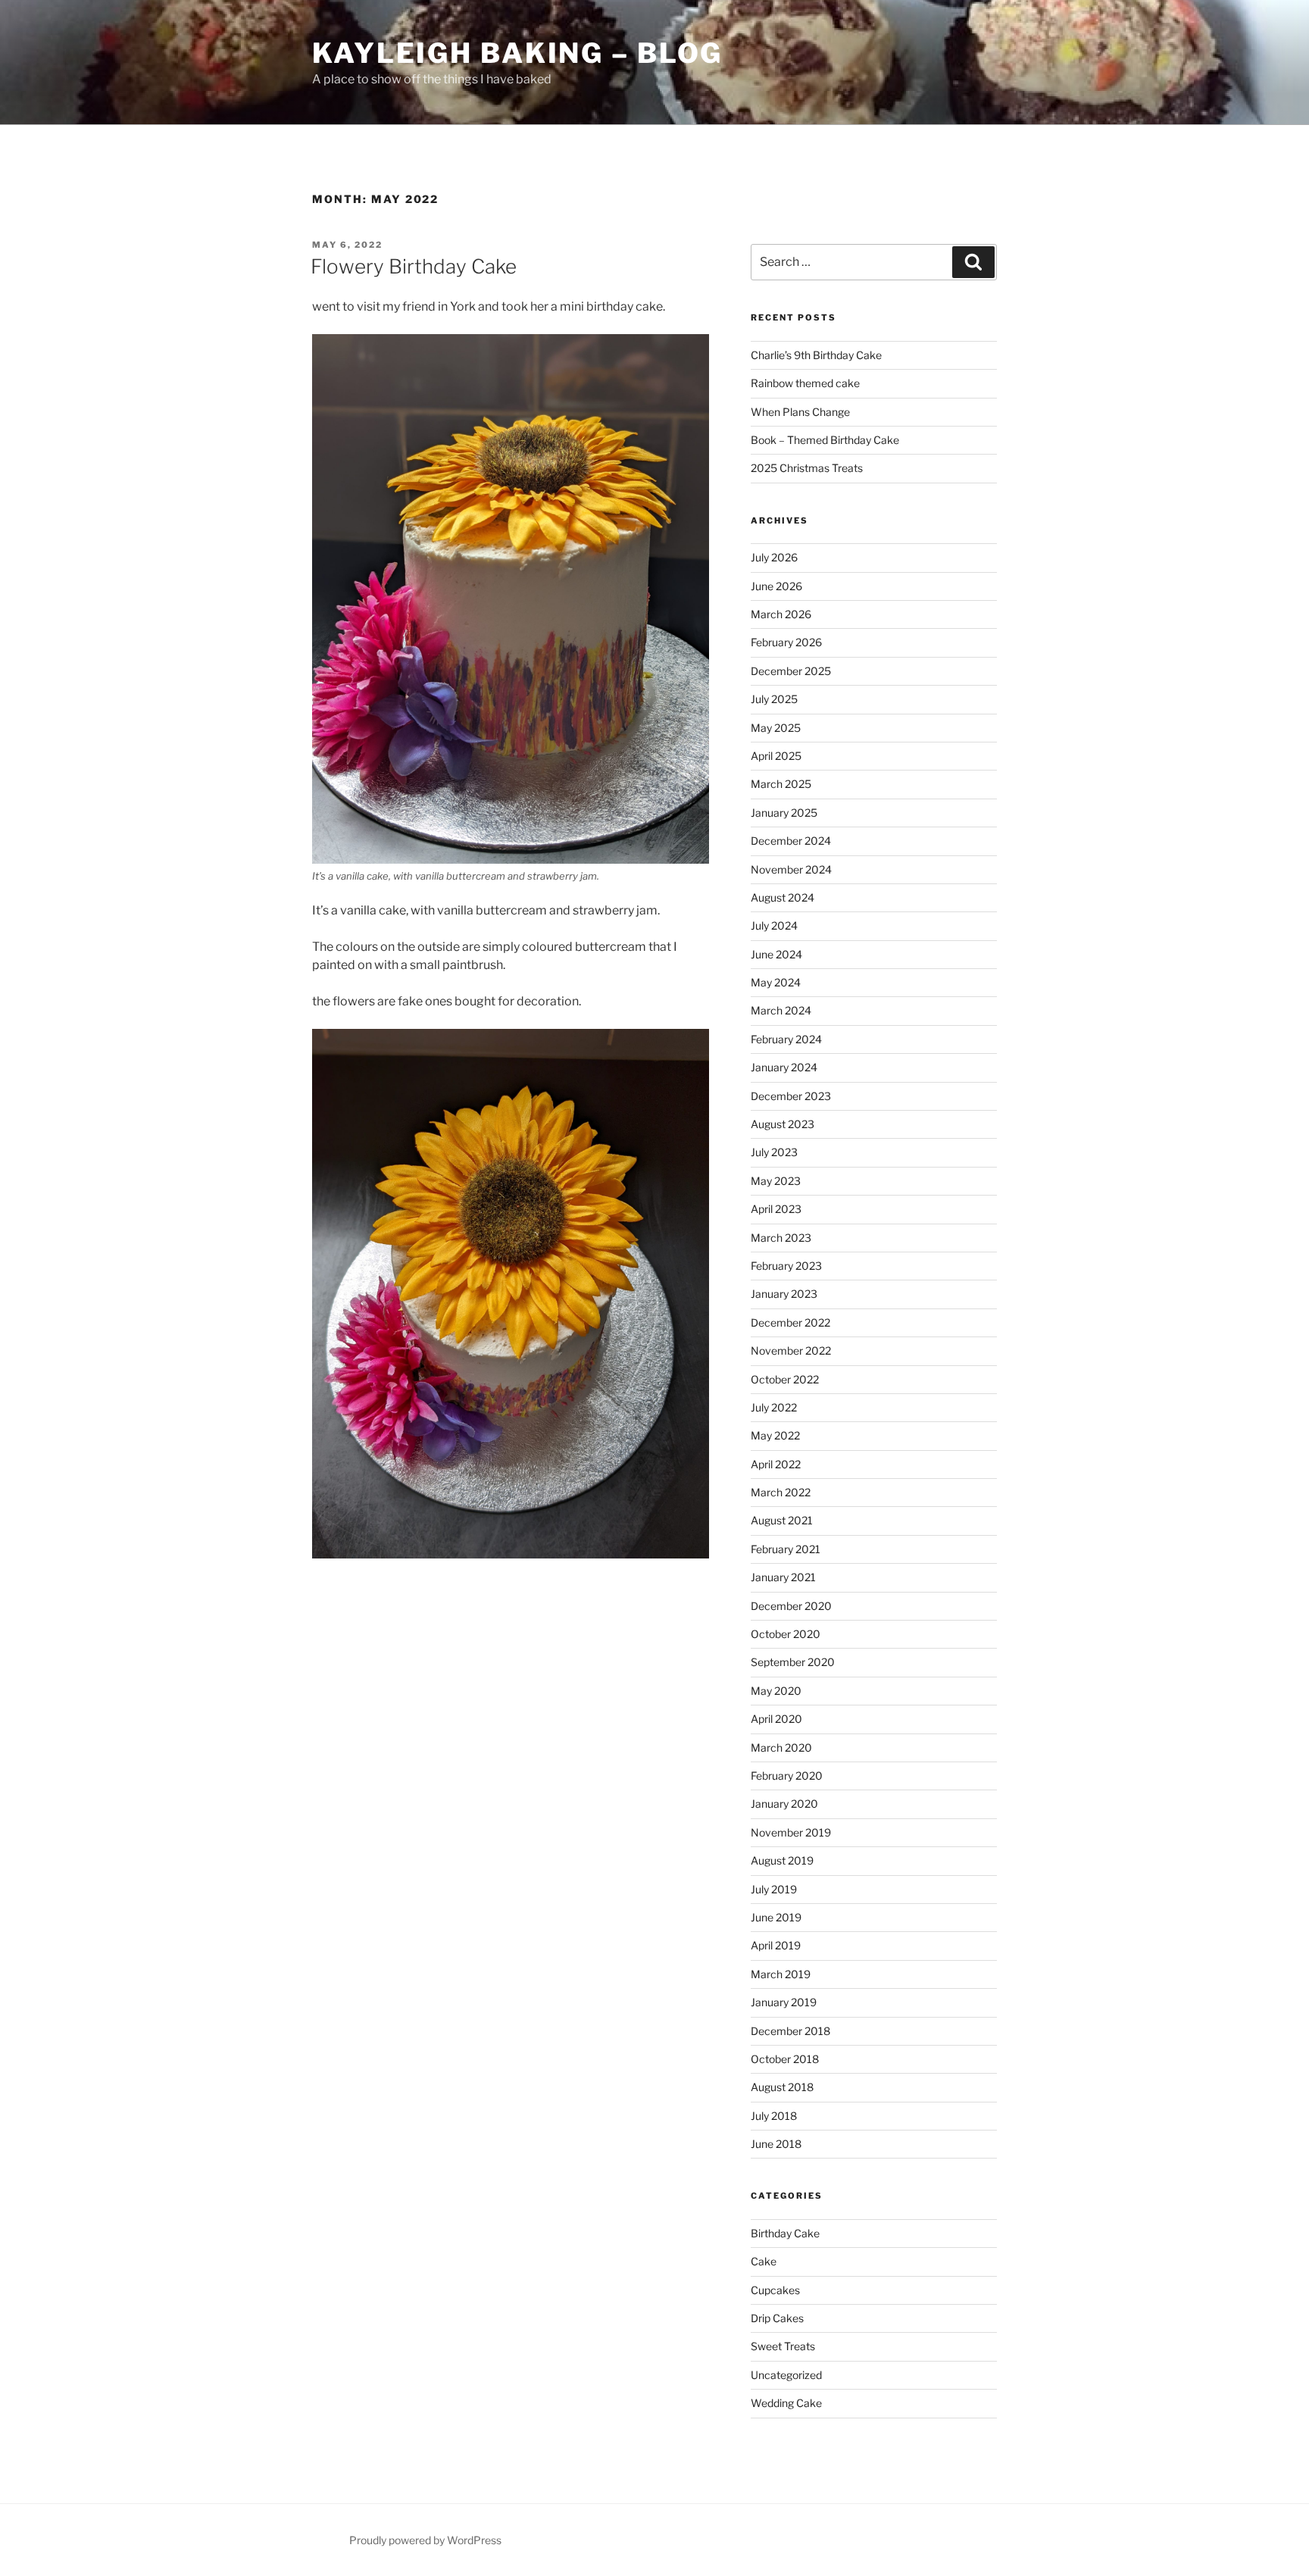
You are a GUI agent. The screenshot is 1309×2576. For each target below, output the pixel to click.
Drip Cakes (777, 2318)
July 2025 (774, 699)
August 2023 (783, 1124)
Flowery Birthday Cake (414, 266)
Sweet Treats (783, 2346)
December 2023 (791, 1096)
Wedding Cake (786, 2403)
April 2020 (776, 1719)
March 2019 (781, 1974)
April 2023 (776, 1209)
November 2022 (791, 1351)
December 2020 (791, 1606)
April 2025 (776, 756)
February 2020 (787, 1776)
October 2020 (786, 1634)
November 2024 (791, 869)
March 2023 (781, 1238)
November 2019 (791, 1832)
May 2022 (775, 1435)
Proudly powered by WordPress (425, 2540)
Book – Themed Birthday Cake (825, 440)
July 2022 (774, 1407)
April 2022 (776, 1464)
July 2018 (774, 2116)
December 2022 (790, 1322)
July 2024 (774, 925)
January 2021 (783, 1577)
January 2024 (784, 1067)
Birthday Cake (785, 2233)
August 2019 (782, 1860)
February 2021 (786, 1549)
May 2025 (776, 728)
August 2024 (783, 897)
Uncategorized (786, 2375)
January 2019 (784, 2002)
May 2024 (776, 982)
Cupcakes (775, 2290)
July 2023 (774, 1152)
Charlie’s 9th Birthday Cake (816, 355)
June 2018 (776, 2144)
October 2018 (785, 2059)
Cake (764, 2261)
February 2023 (786, 1266)
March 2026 (781, 614)
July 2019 (774, 1889)
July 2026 (774, 557)
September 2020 (793, 1662)
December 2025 (791, 671)
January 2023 (784, 1294)
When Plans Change (800, 412)
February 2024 (786, 1039)
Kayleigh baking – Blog (517, 53)
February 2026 (786, 642)
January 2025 (784, 813)
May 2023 (776, 1181)
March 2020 (781, 1748)
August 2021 (782, 1520)
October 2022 (785, 1379)
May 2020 (776, 1691)
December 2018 (790, 2031)
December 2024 (791, 841)
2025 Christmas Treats (807, 468)
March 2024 (781, 1010)
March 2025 (781, 784)
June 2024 (776, 954)
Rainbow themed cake (805, 383)
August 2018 (782, 2087)
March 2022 (781, 1492)
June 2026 (776, 586)
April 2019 (776, 1945)
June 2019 (776, 1917)
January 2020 (784, 1804)
